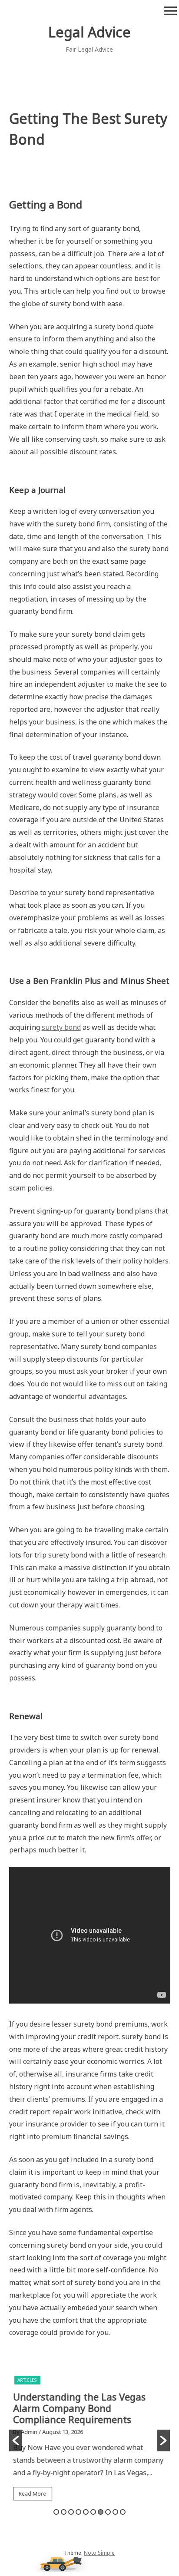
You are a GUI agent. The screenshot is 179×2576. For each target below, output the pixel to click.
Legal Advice (89, 32)
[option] (90, 2440)
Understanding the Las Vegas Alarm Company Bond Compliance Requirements (80, 2408)
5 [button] (86, 2512)
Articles (27, 2380)
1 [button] (56, 2512)
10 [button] (123, 2512)
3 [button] (71, 2512)
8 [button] (108, 2512)
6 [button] (93, 2512)
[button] (16, 2440)
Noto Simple (99, 2553)
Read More (33, 2494)
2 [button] (64, 2512)
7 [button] (101, 2512)
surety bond (61, 1027)
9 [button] (115, 2512)
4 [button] (78, 2512)
